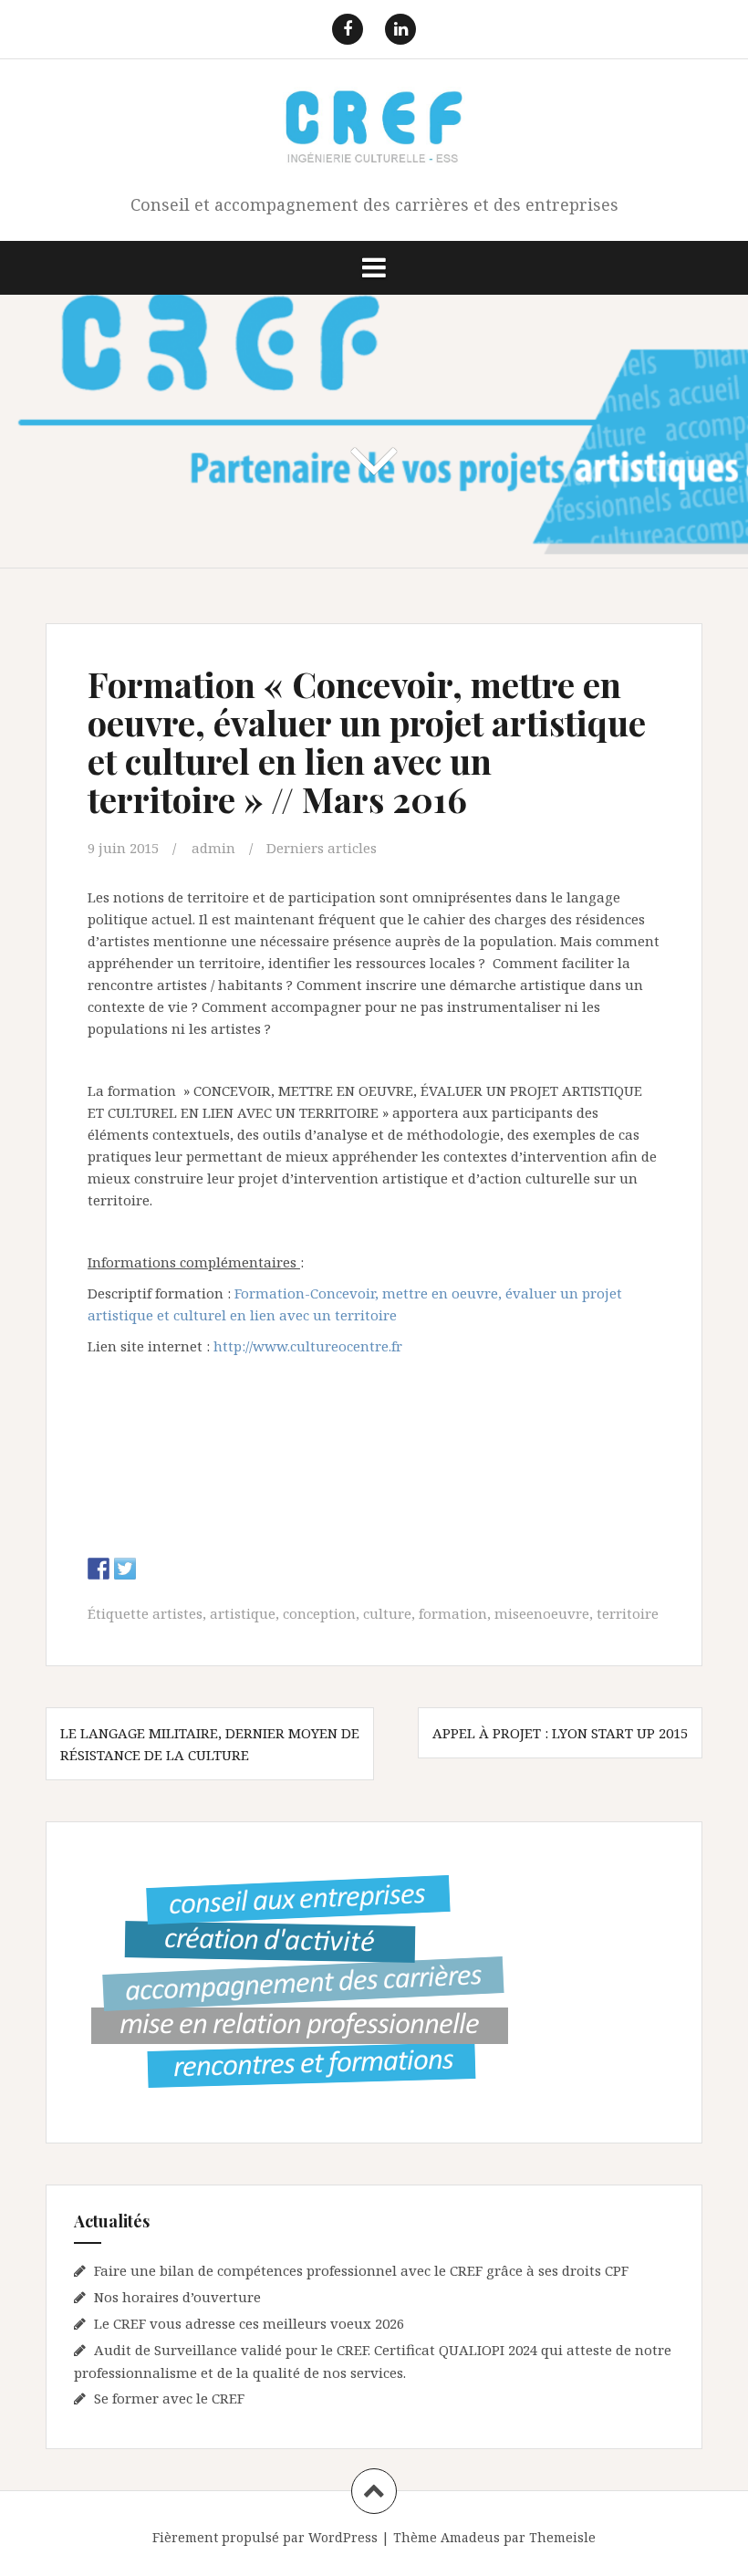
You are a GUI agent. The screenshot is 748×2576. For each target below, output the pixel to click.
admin (213, 848)
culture (387, 1613)
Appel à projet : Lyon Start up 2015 (560, 1733)
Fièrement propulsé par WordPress (265, 2537)
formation (453, 1613)
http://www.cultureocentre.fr (310, 1346)
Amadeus (470, 2537)
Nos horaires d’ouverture (177, 2297)
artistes (177, 1613)
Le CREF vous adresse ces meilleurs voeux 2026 (249, 2323)
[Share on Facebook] (99, 1569)
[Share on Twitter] (125, 1569)
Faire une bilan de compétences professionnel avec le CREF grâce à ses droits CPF (361, 2270)
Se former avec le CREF (169, 2398)
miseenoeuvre (542, 1613)
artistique (243, 1613)
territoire (628, 1613)
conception (319, 1613)
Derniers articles (322, 848)
